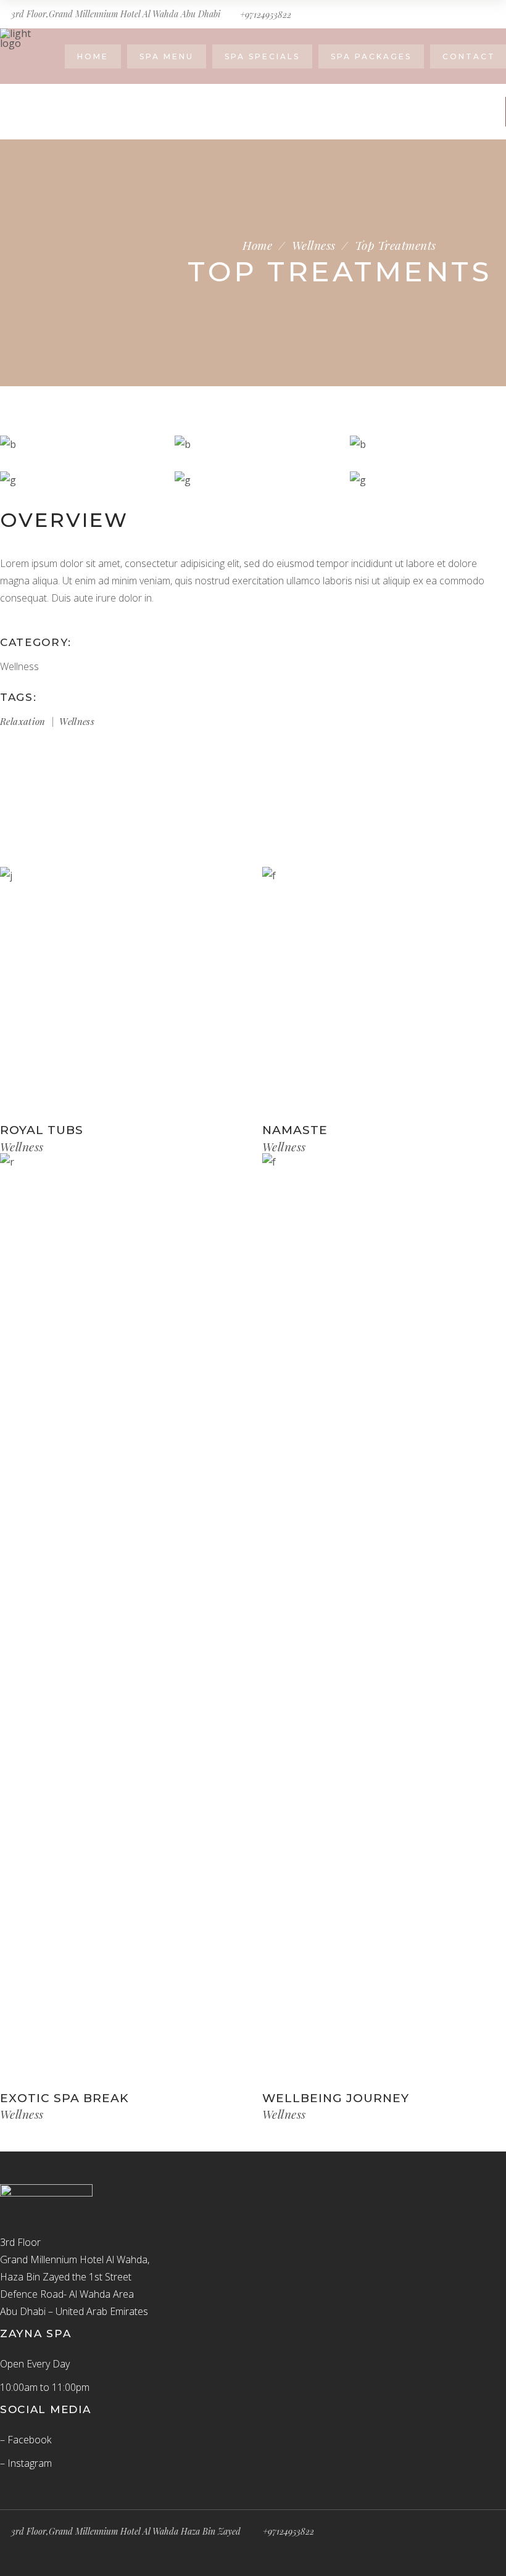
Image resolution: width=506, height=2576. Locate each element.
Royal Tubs (42, 1130)
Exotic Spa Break (64, 2098)
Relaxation (23, 721)
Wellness (314, 245)
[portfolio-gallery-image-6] (428, 480)
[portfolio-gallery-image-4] (78, 480)
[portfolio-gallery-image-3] (78, 444)
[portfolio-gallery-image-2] (253, 444)
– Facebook (26, 2440)
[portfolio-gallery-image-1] (428, 444)
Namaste (295, 1130)
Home (257, 245)
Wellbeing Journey (336, 2098)
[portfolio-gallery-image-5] (253, 480)
